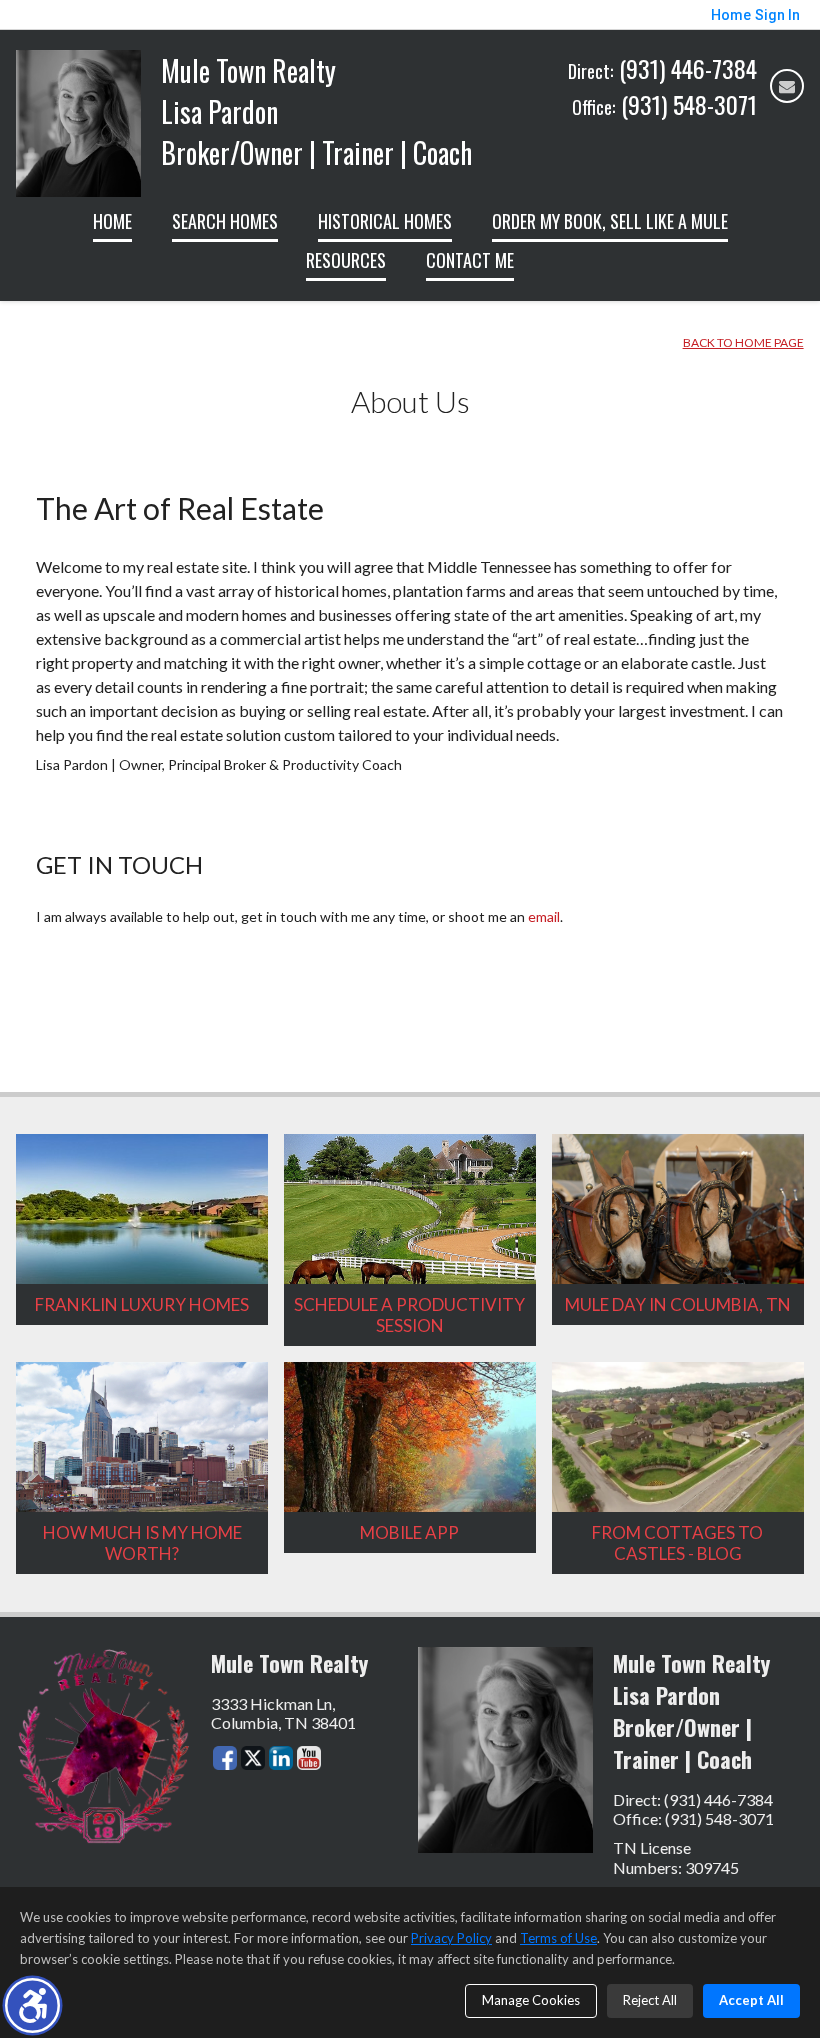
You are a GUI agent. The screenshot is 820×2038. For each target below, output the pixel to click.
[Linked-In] (281, 1758)
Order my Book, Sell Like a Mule (610, 221)
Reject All (650, 2000)
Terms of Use (558, 1938)
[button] (32, 2005)
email (544, 916)
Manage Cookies (531, 2000)
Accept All (751, 2000)
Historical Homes (385, 221)
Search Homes (225, 221)
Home (112, 221)
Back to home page (743, 342)
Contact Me (470, 260)
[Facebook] (225, 1758)
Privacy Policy (451, 1938)
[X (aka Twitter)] (253, 1758)
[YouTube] (309, 1758)
